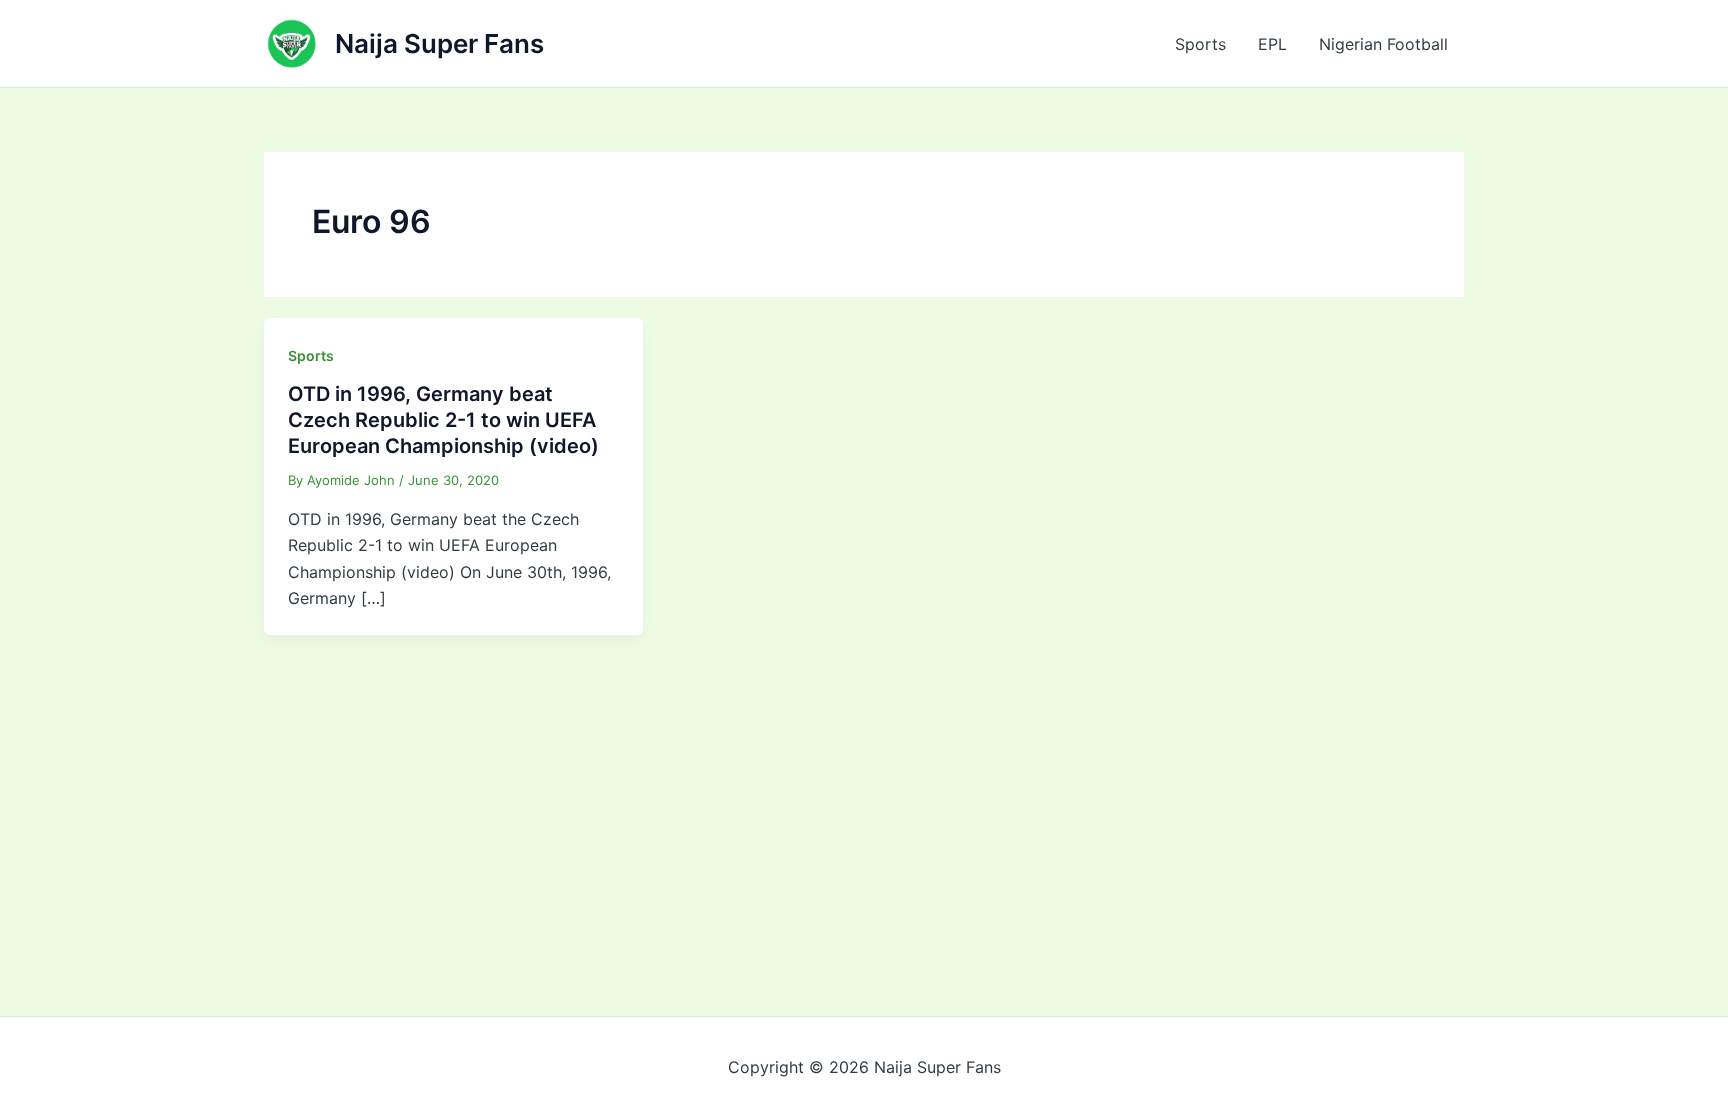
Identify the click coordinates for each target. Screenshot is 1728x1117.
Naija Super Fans (439, 43)
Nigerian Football (1383, 44)
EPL (1272, 44)
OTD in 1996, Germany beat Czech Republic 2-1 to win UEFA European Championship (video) (443, 420)
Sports (1200, 44)
